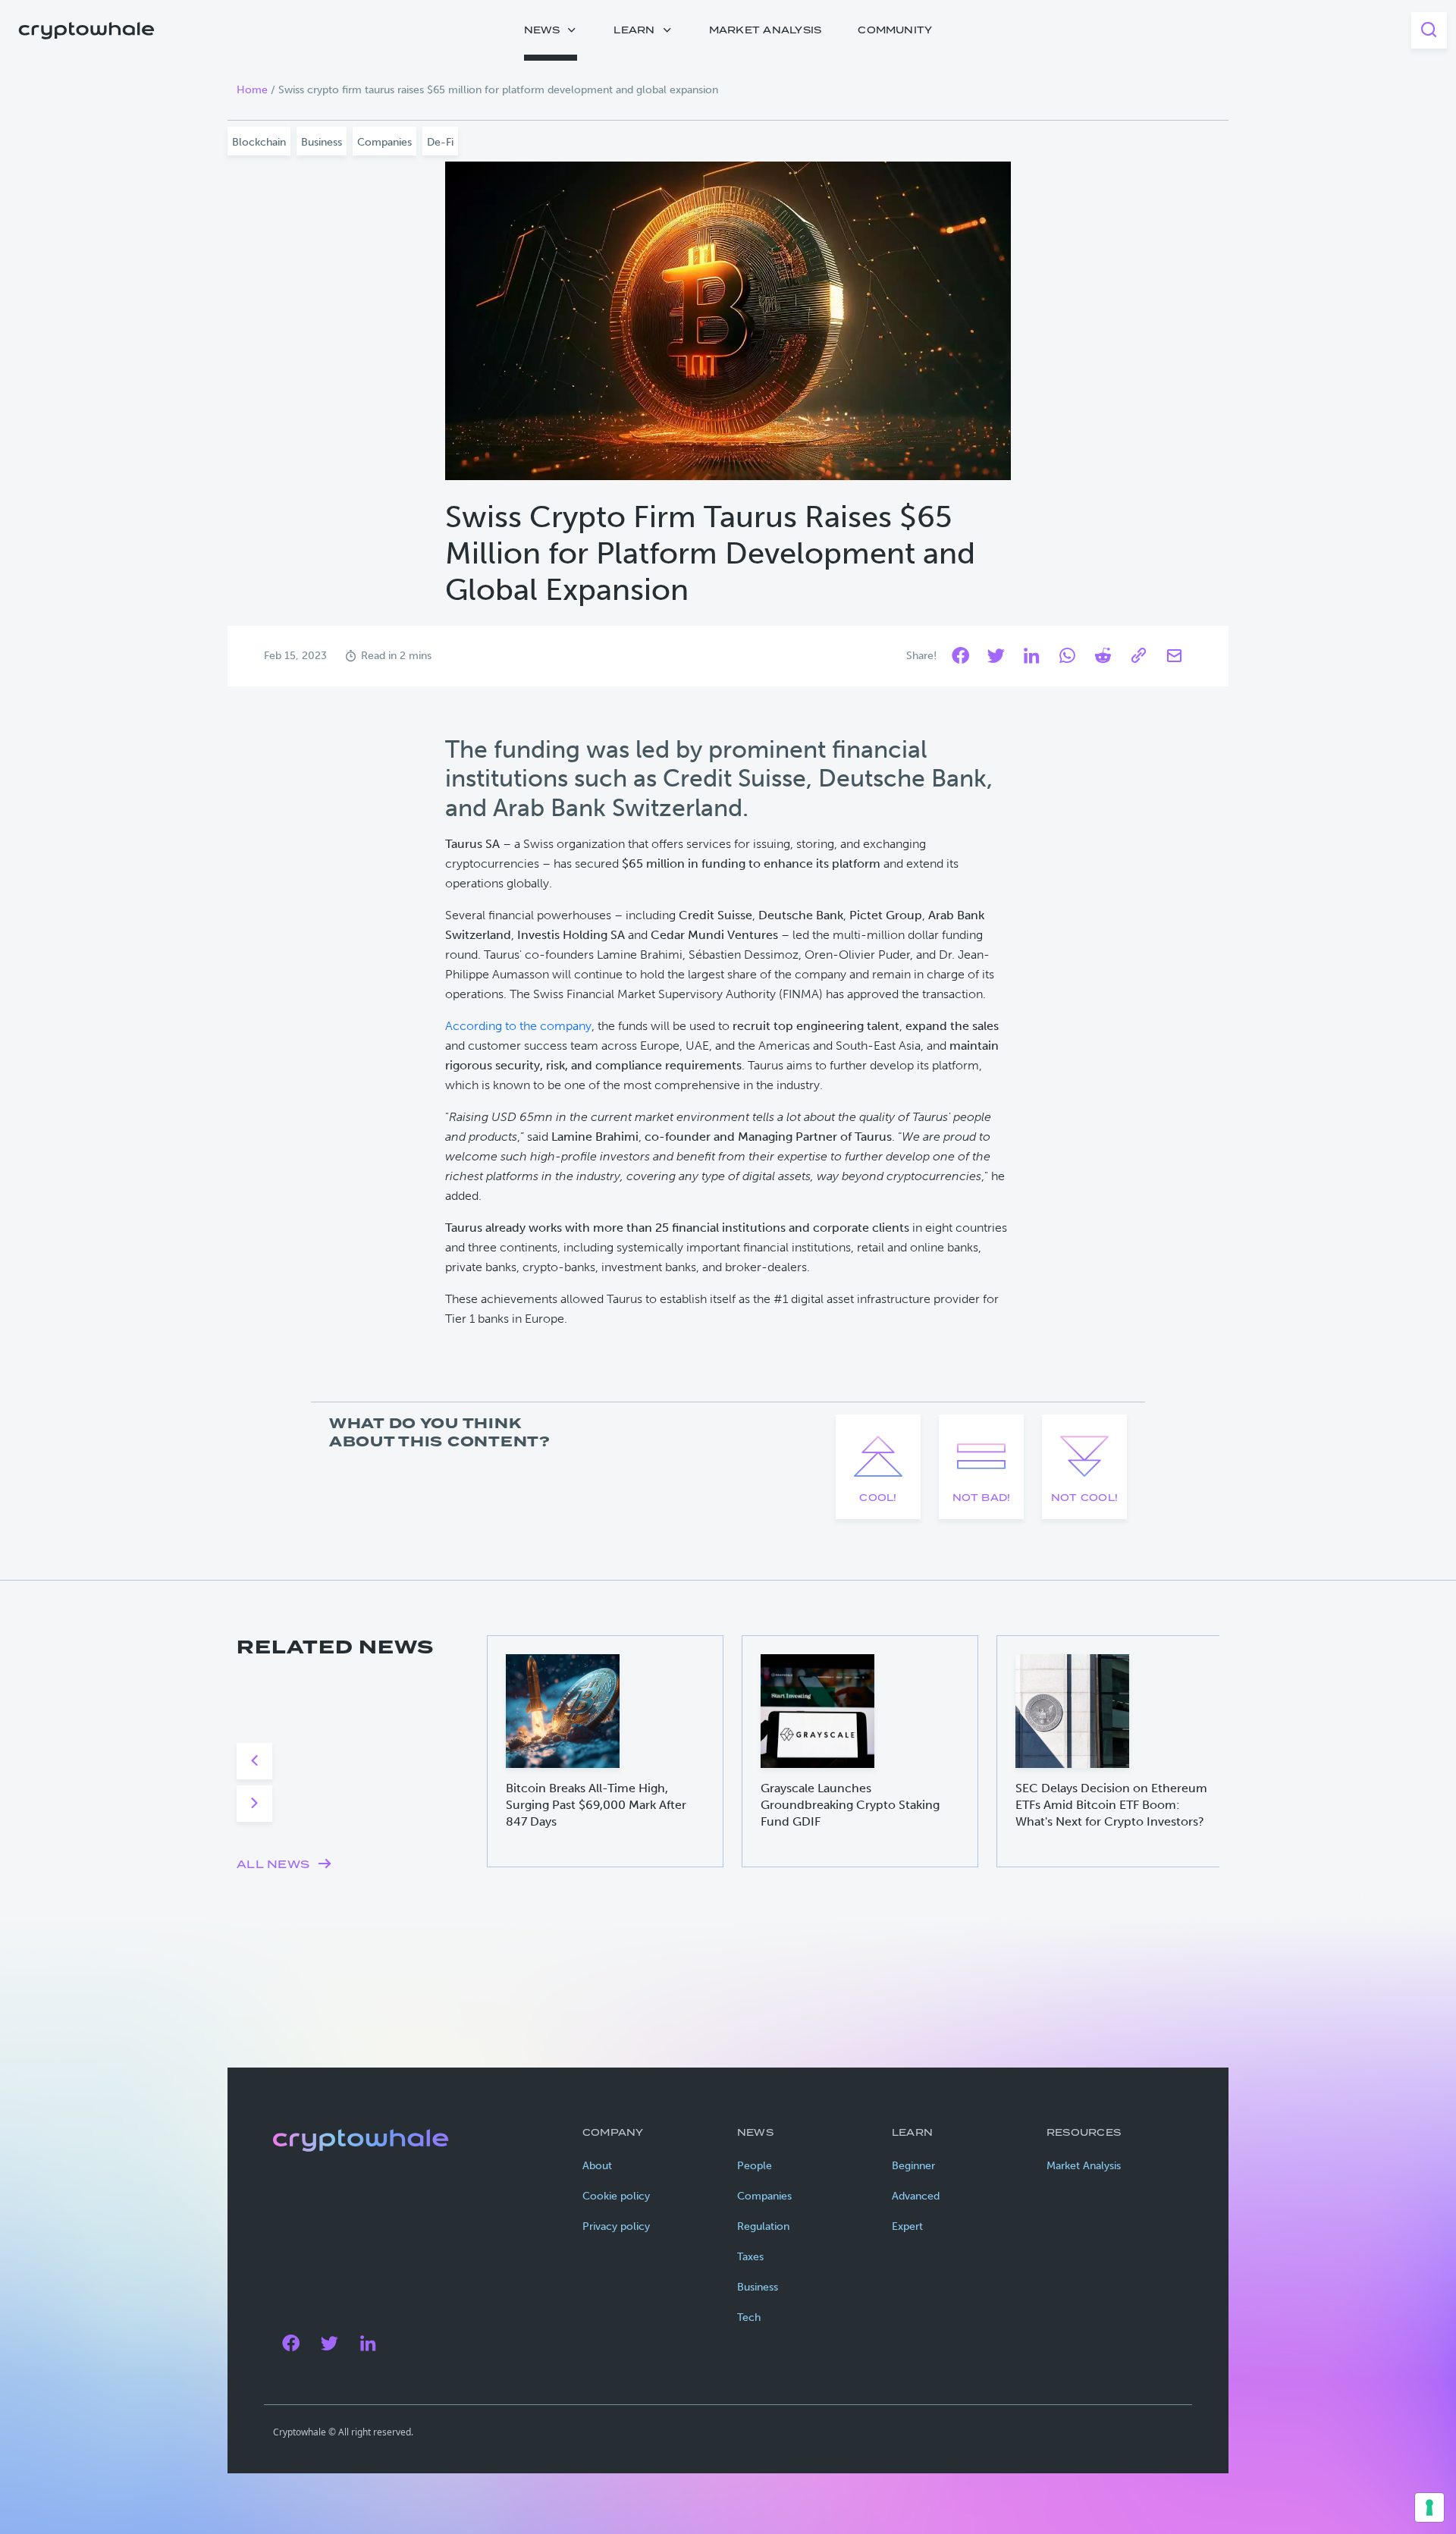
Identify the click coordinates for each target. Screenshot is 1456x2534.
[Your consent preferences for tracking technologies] (1429, 2507)
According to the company (518, 1026)
